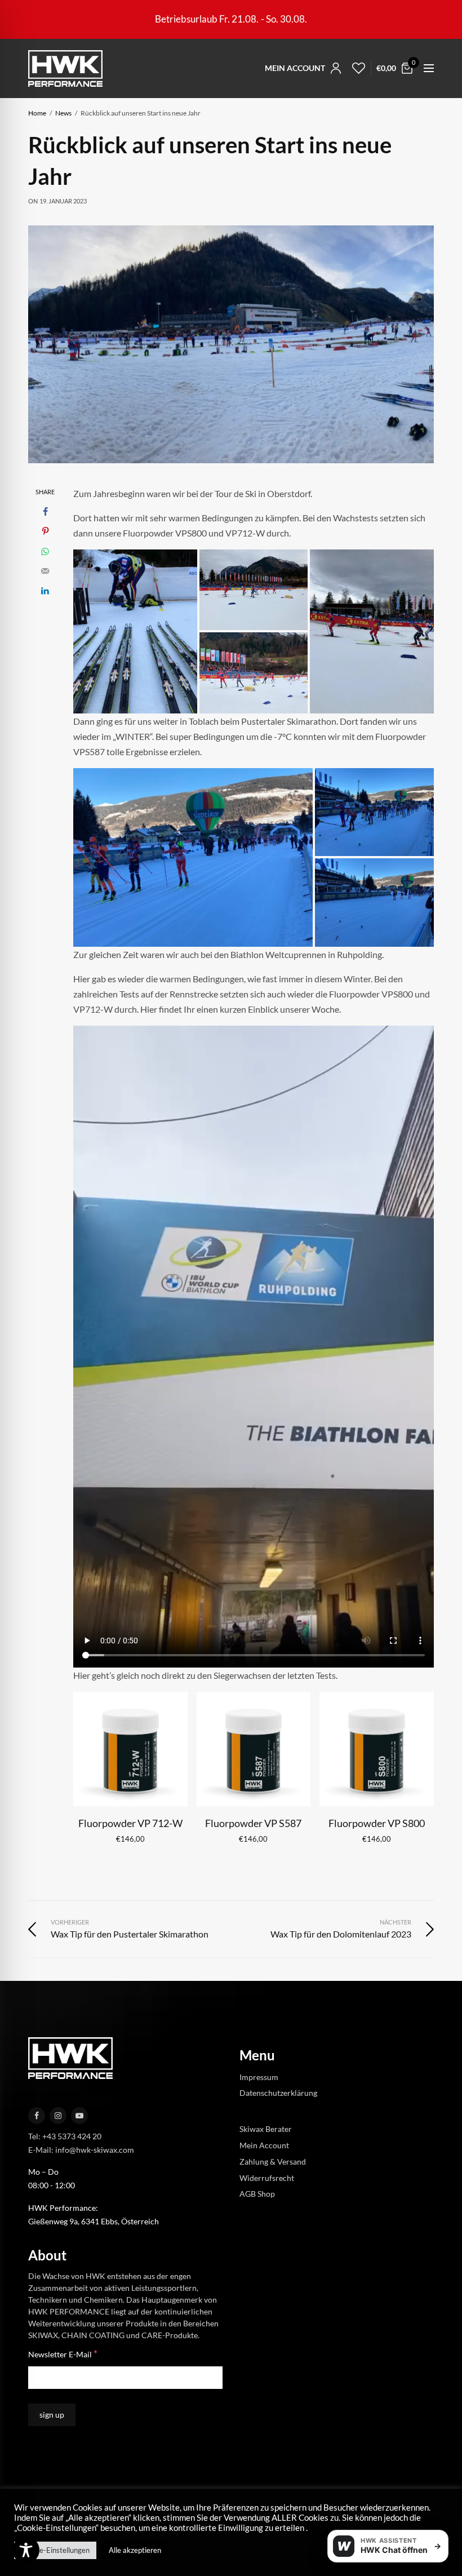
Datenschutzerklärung (278, 2093)
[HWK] (65, 68)
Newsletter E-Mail (63, 2354)
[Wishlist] (356, 68)
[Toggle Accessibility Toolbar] (26, 2550)
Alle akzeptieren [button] (135, 2550)
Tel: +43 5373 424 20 (65, 2136)
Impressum (259, 2076)
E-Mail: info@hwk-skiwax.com (81, 2150)
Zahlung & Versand (273, 2162)
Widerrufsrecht (267, 2177)
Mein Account (264, 2145)
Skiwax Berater (266, 2129)
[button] (135, 631)
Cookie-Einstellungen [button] (55, 2550)
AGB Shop (257, 2194)
